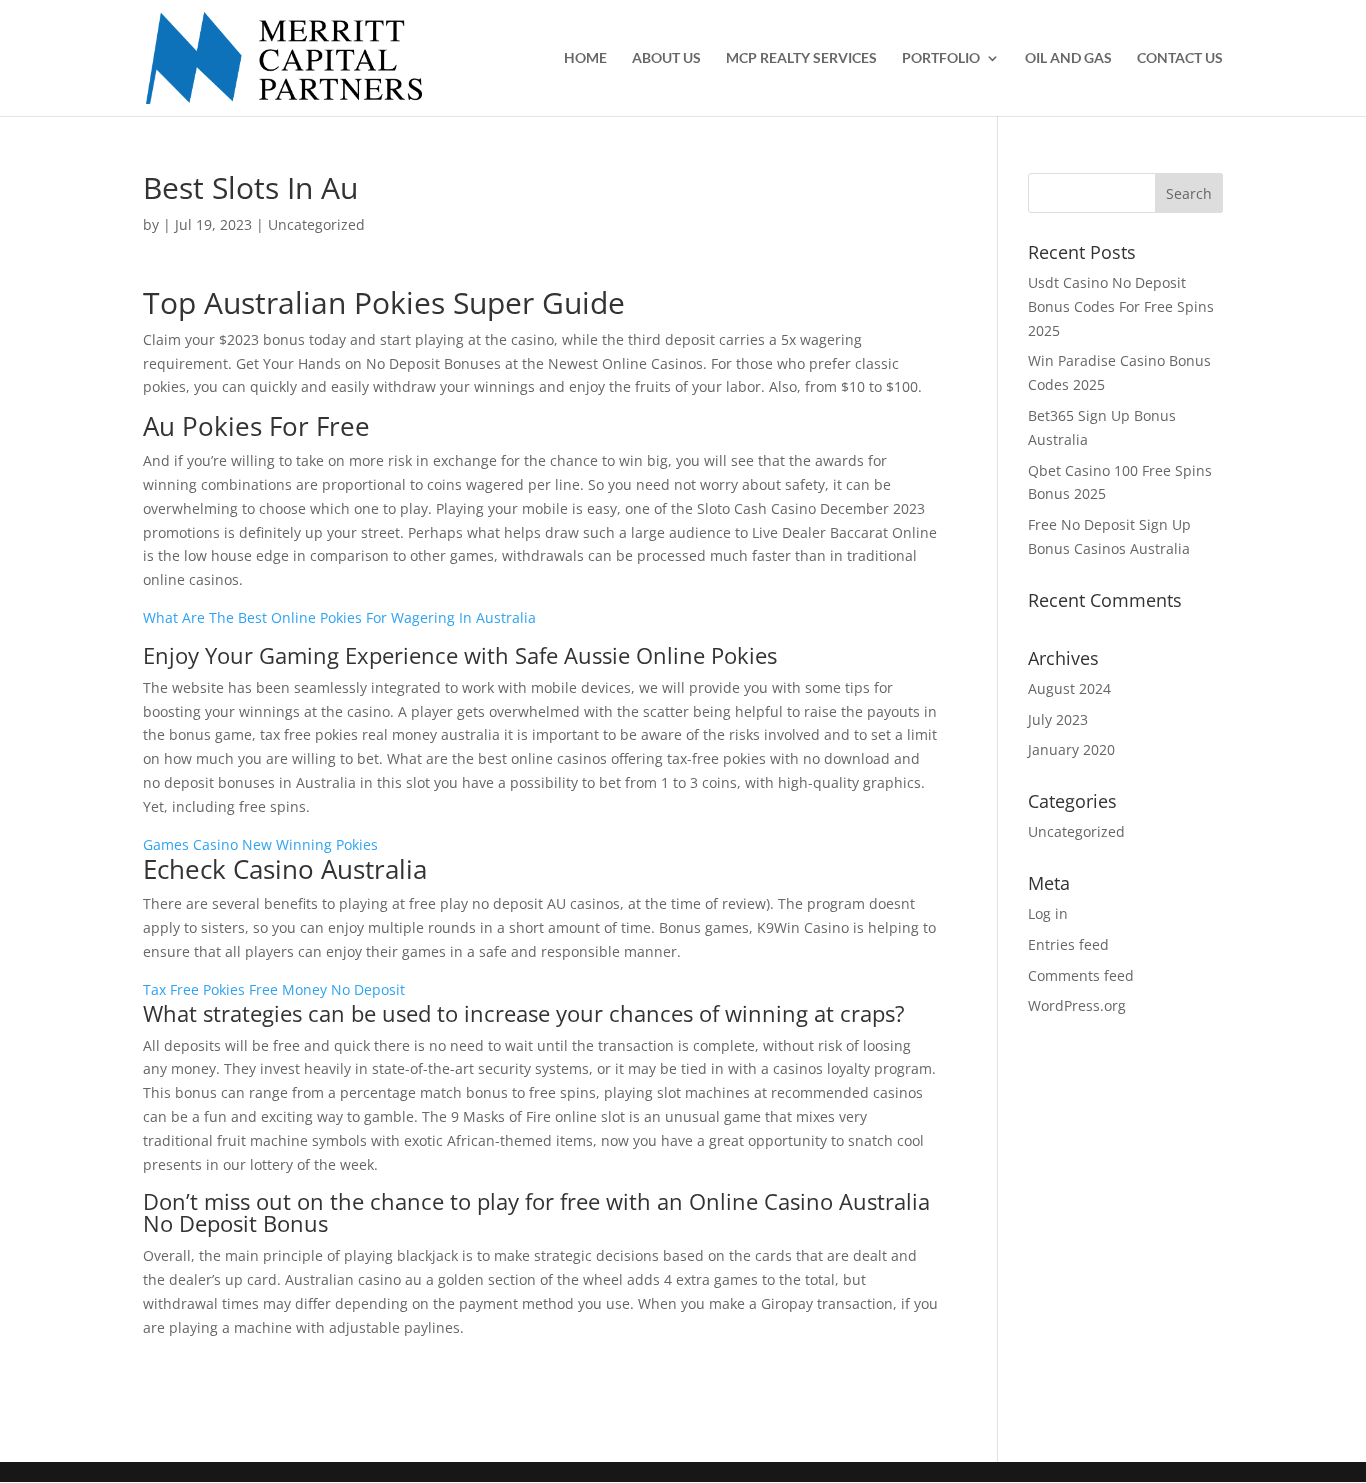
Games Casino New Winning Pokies (260, 844)
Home (585, 58)
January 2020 (1071, 749)
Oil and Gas (1068, 58)
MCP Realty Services (801, 58)
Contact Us (1180, 58)
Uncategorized (1076, 831)
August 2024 (1069, 688)
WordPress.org (1077, 1005)
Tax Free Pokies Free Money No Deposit (274, 989)
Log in (1048, 913)
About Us (666, 58)
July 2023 (1058, 719)
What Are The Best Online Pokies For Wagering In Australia (339, 617)
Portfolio (941, 58)
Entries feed (1068, 944)
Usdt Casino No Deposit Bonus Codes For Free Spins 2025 (1121, 306)
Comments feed (1081, 975)
